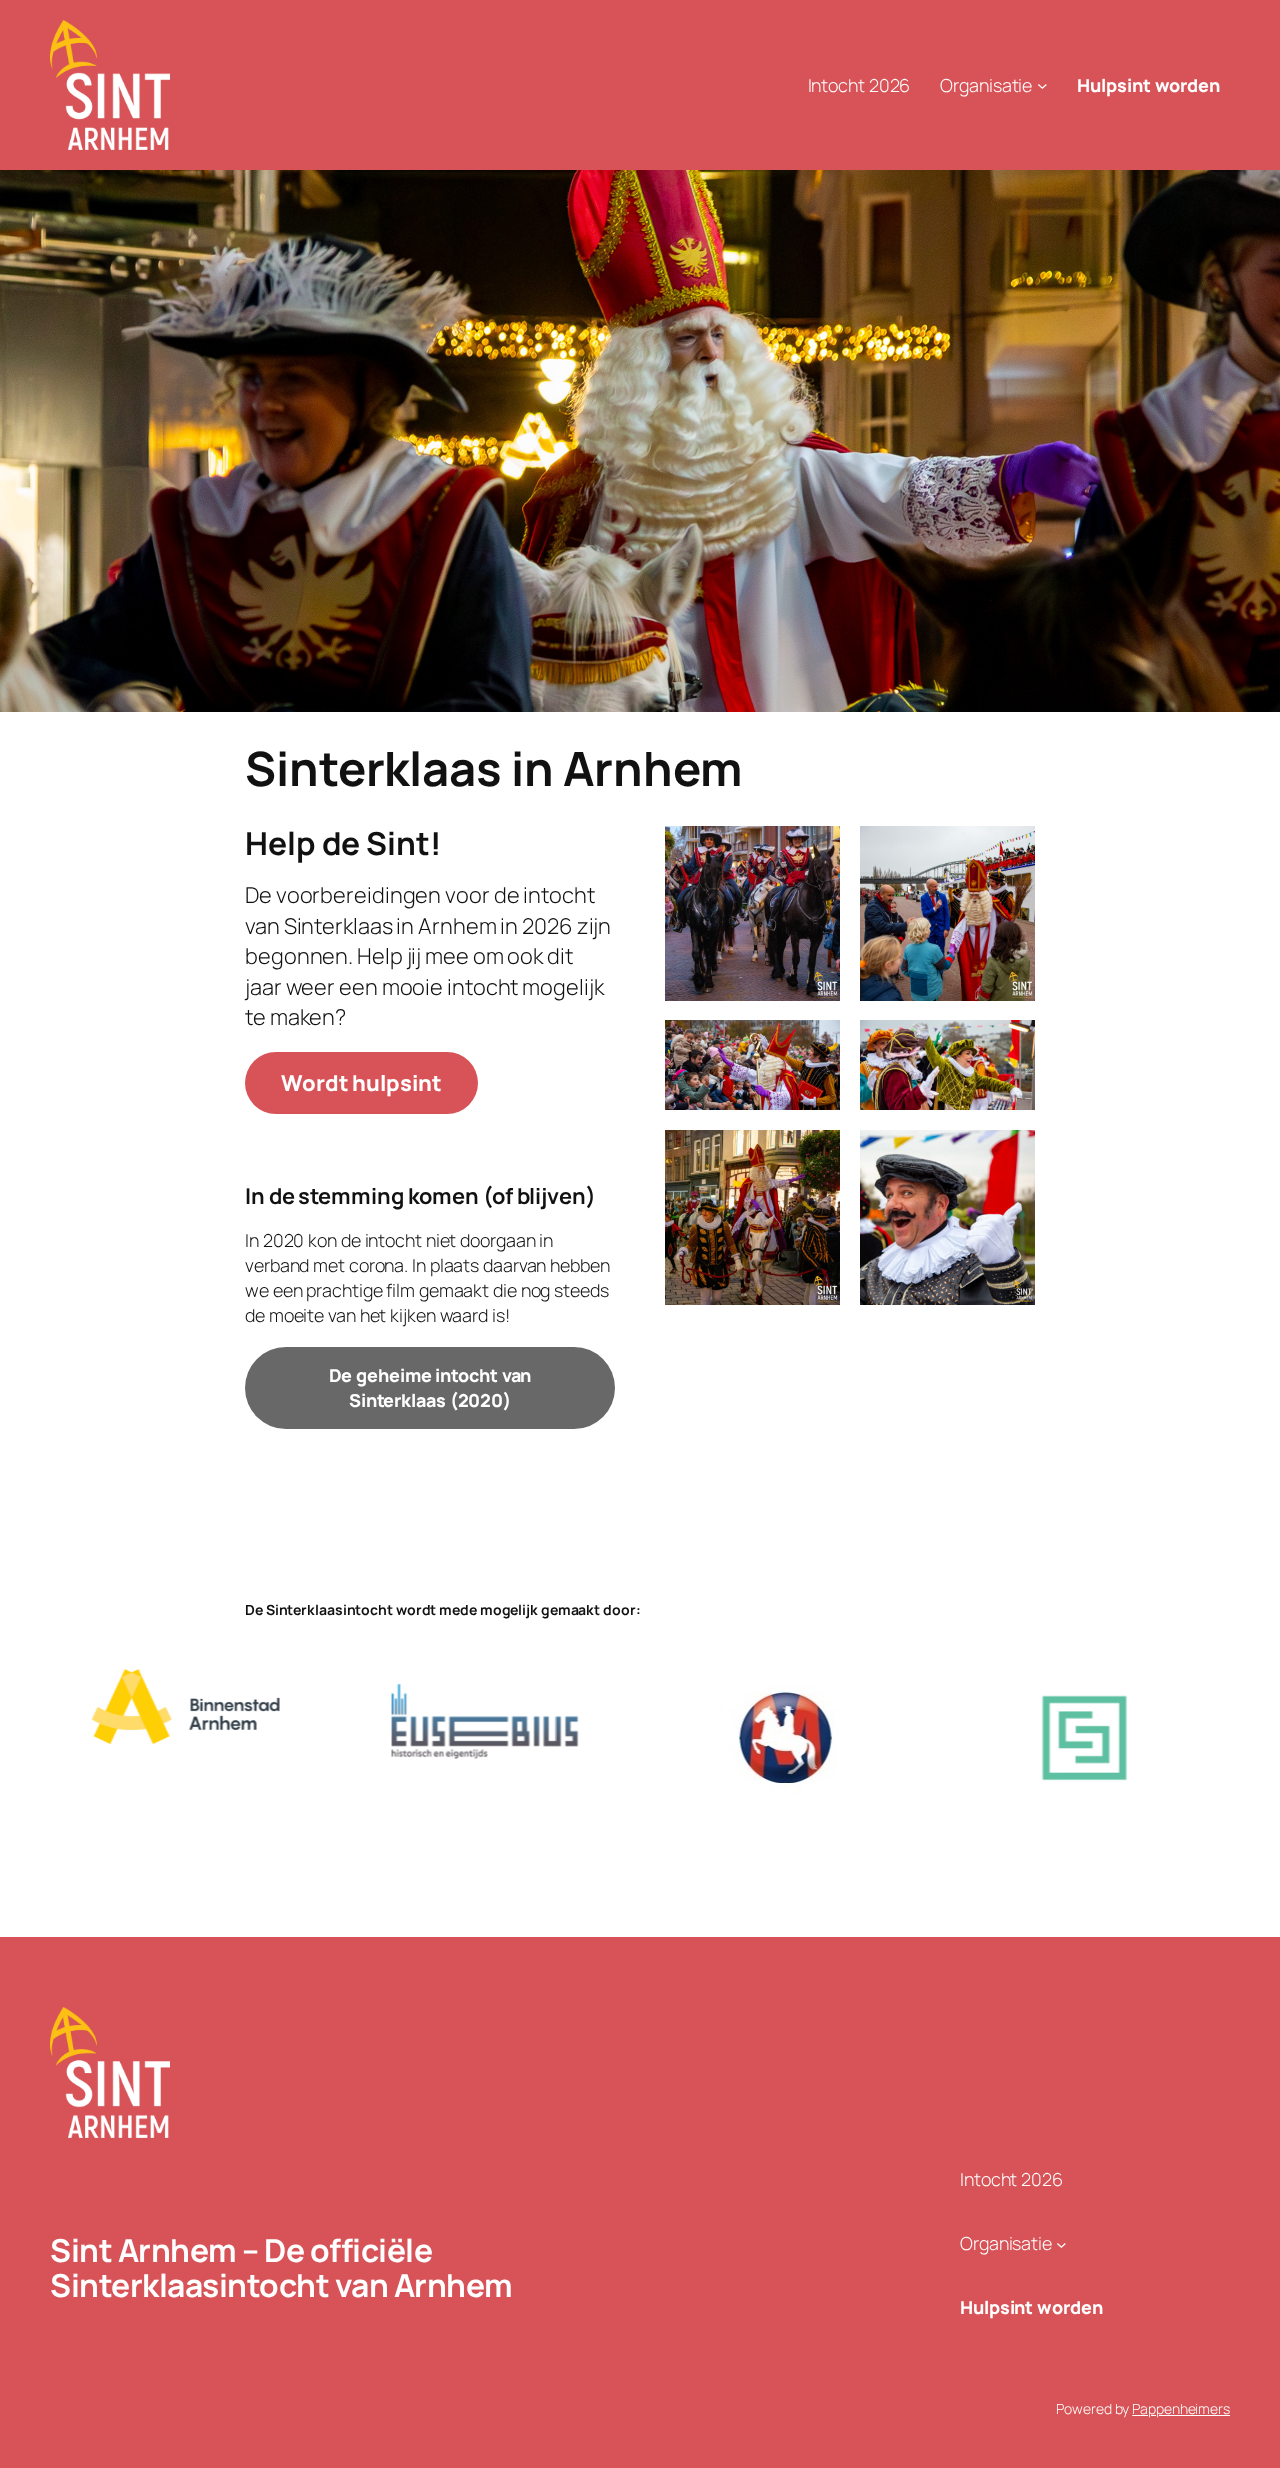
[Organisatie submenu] (1042, 85)
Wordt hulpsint (361, 1083)
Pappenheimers (1181, 2408)
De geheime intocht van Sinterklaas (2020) (430, 1387)
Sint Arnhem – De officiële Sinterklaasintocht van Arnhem (281, 2268)
